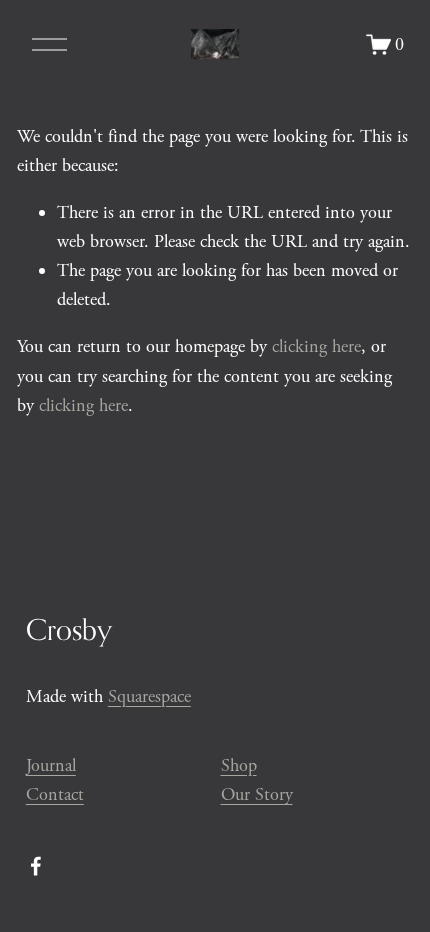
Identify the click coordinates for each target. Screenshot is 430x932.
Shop (239, 765)
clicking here (316, 346)
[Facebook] (36, 866)
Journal (51, 765)
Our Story (257, 794)
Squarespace (149, 696)
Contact (55, 794)
